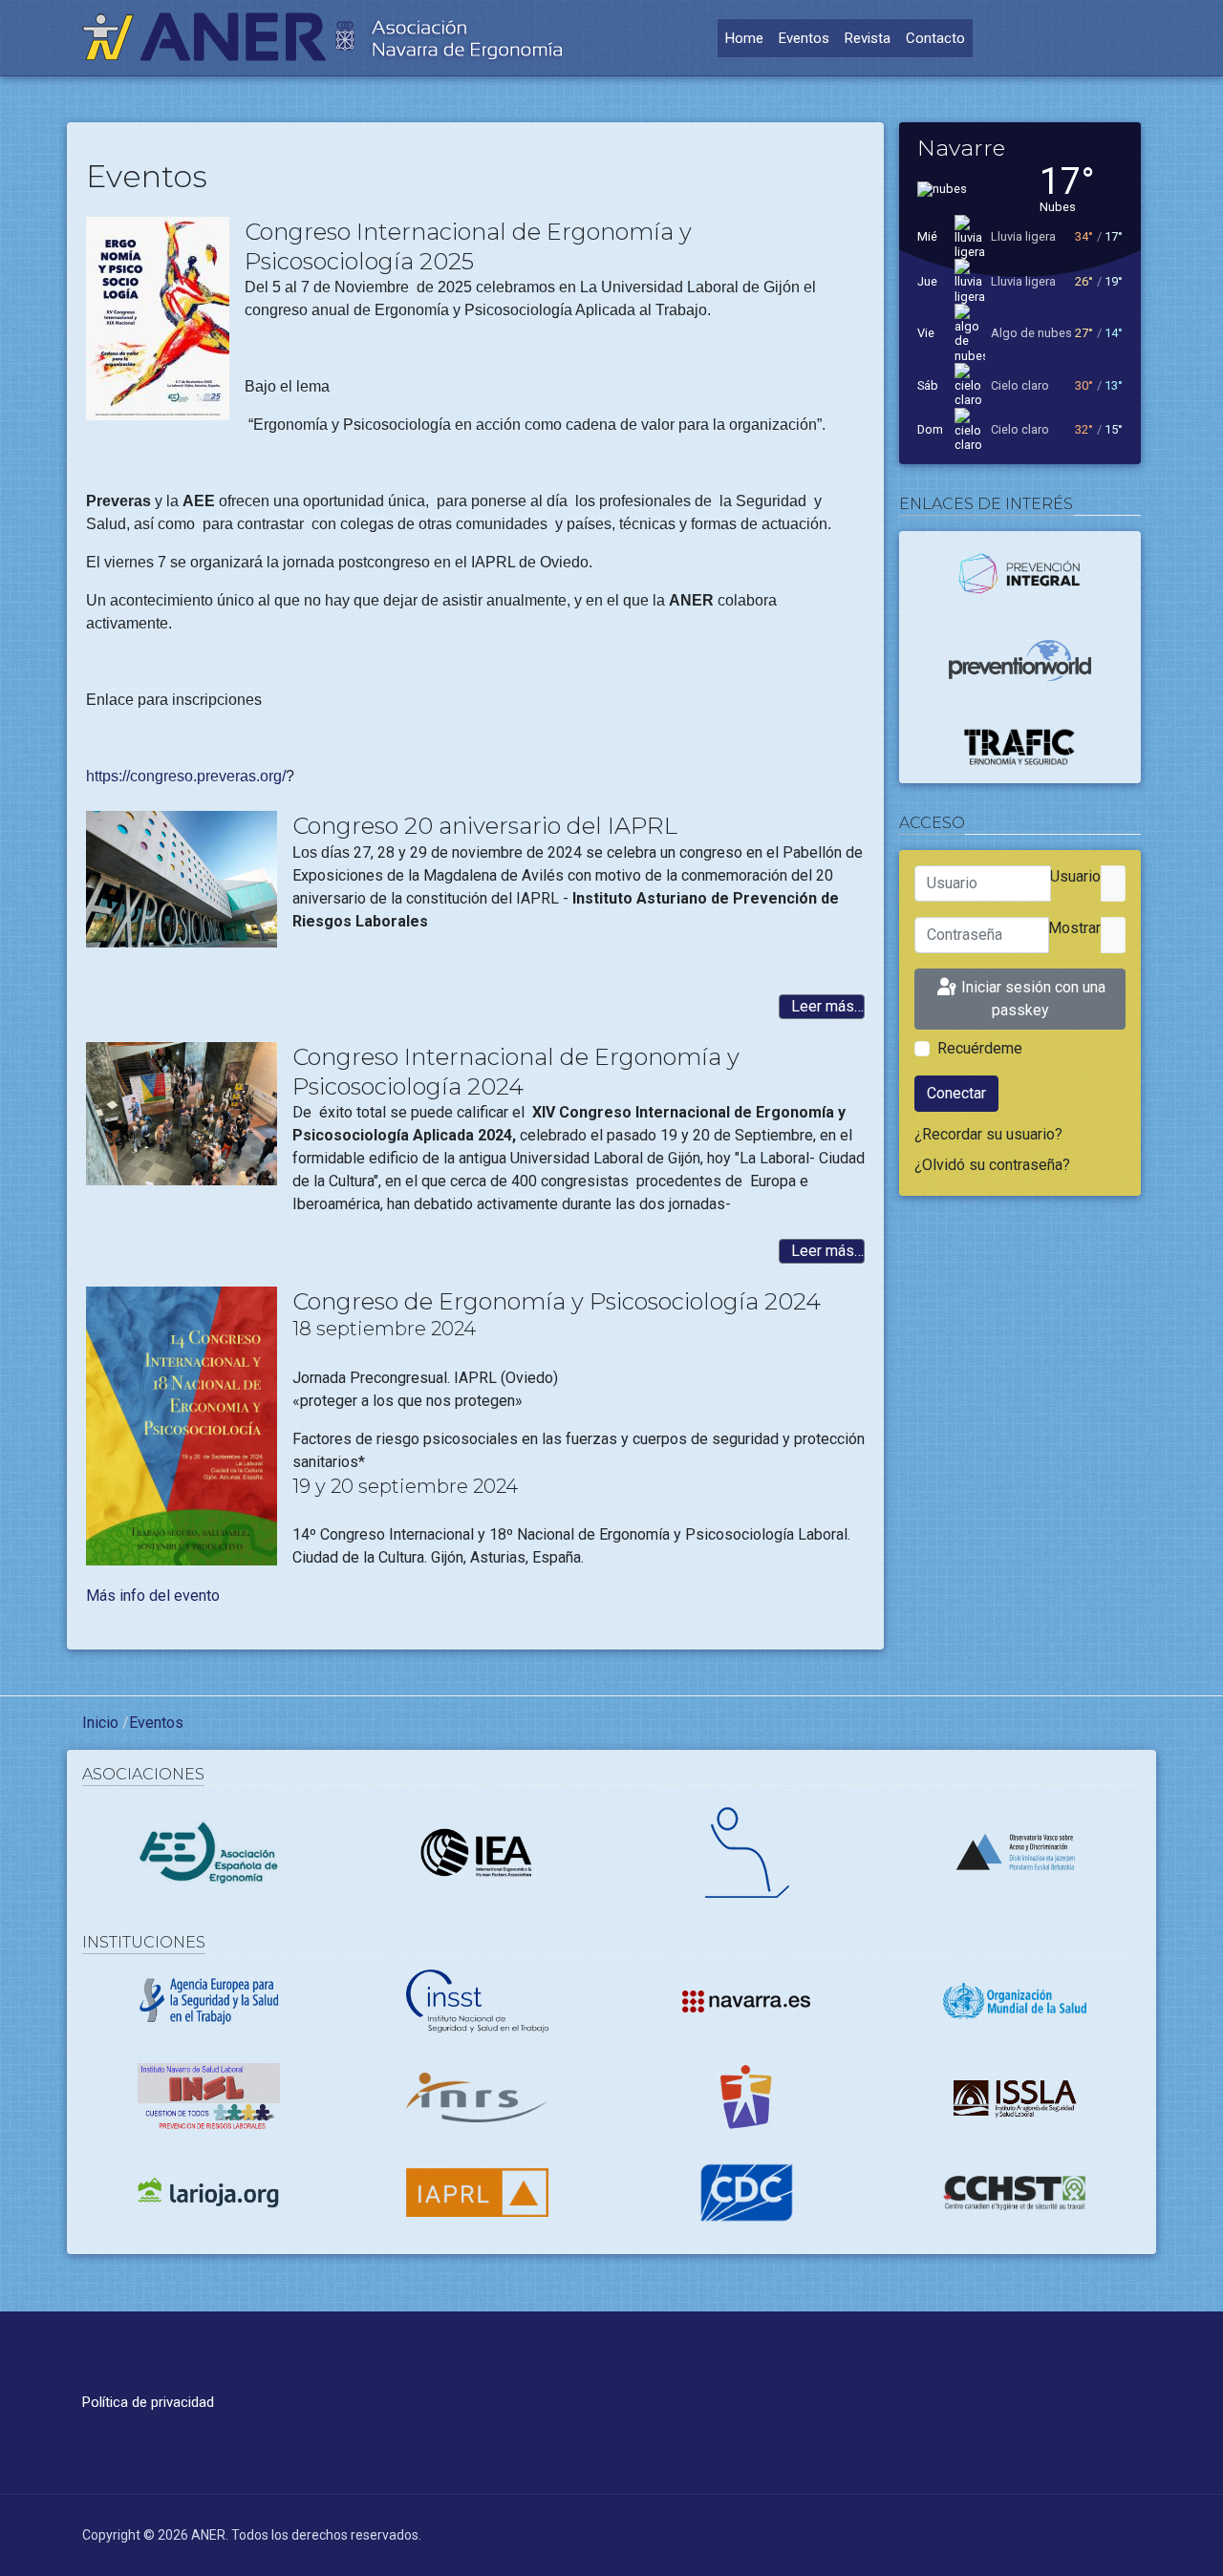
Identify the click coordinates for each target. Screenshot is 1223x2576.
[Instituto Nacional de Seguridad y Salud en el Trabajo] (478, 2000)
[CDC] (746, 2192)
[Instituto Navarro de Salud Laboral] (209, 2096)
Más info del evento (153, 1596)
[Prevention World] (1020, 659)
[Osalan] (746, 2096)
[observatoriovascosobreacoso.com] (1015, 1851)
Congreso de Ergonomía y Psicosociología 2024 (557, 1301)
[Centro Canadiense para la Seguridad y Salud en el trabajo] (1015, 2192)
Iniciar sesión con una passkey (1031, 999)
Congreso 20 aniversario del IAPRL (485, 826)
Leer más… (826, 1006)
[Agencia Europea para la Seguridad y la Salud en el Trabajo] (209, 2000)
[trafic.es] (1020, 746)
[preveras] (746, 1851)
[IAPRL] (478, 2192)
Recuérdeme (980, 1048)
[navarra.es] (746, 2001)
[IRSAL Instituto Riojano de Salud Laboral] (209, 2192)
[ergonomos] (209, 1851)
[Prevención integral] (1020, 576)
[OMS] (1015, 2000)
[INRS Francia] (478, 2096)
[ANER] (323, 38)
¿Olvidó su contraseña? (992, 1165)
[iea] (478, 1851)
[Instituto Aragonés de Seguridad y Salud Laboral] (1015, 2096)
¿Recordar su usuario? (988, 1134)
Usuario (1075, 876)
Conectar (956, 1093)
